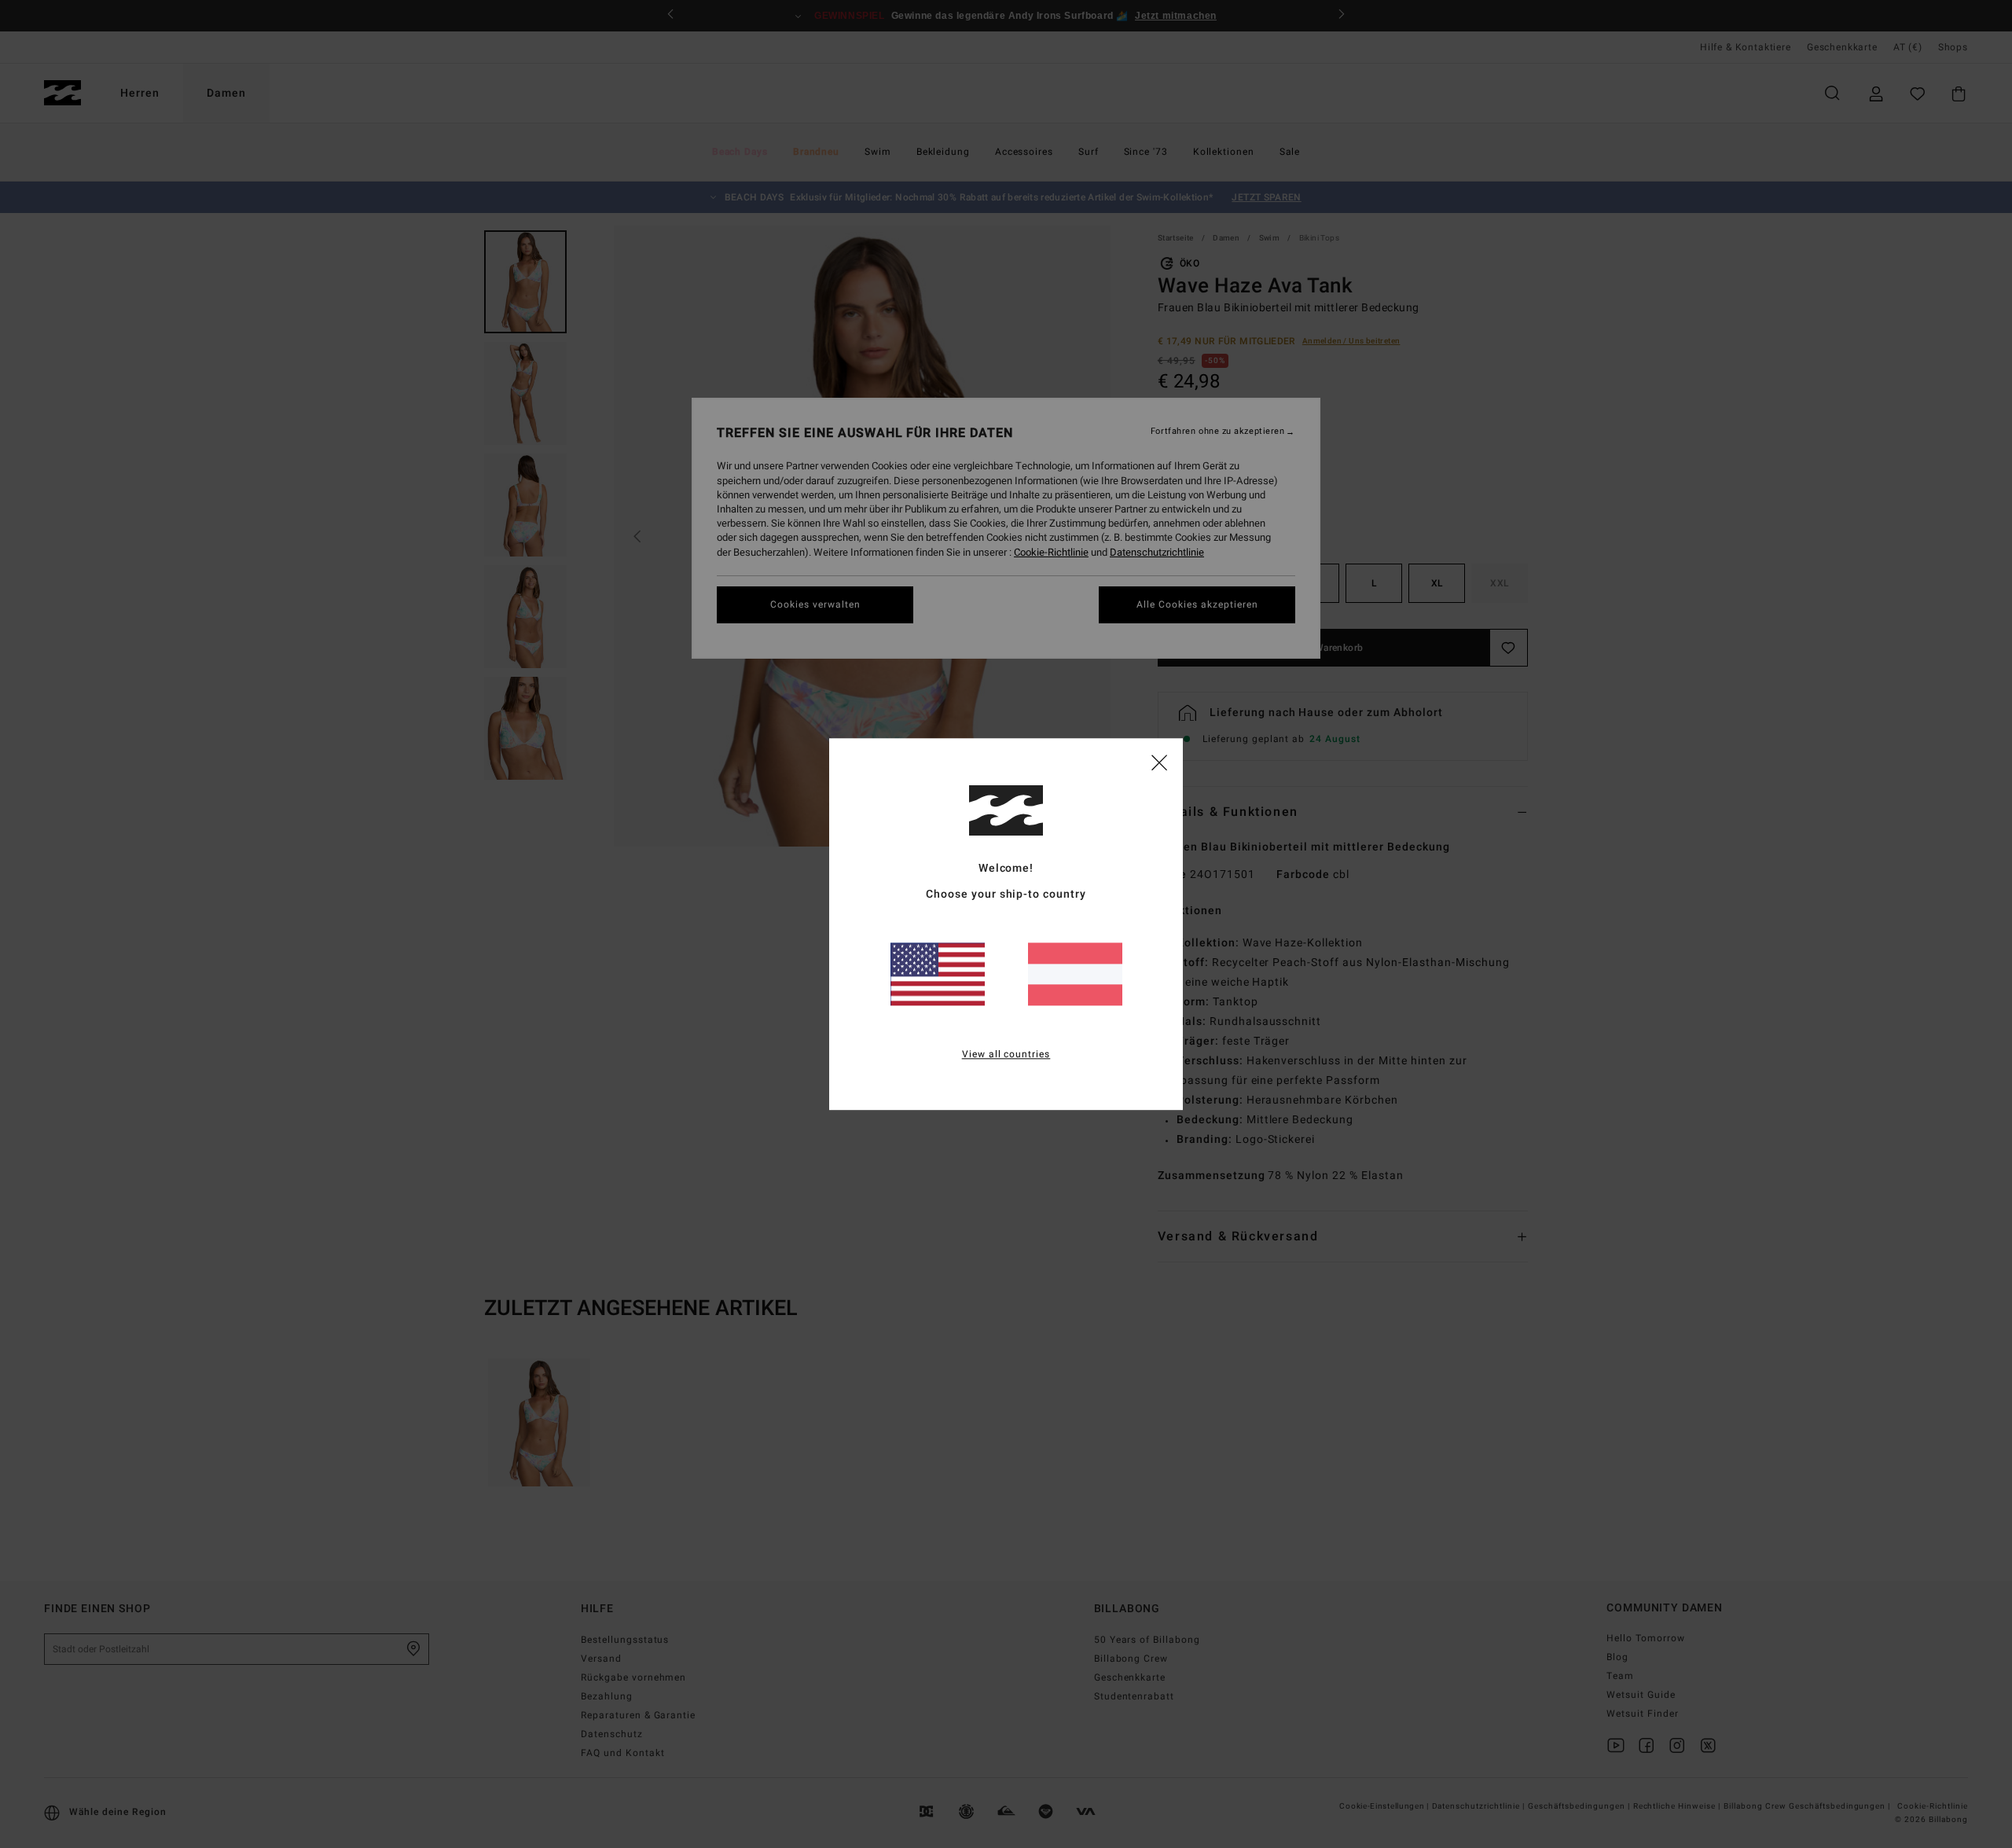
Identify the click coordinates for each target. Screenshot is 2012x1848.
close (1159, 762)
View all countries (1006, 1054)
